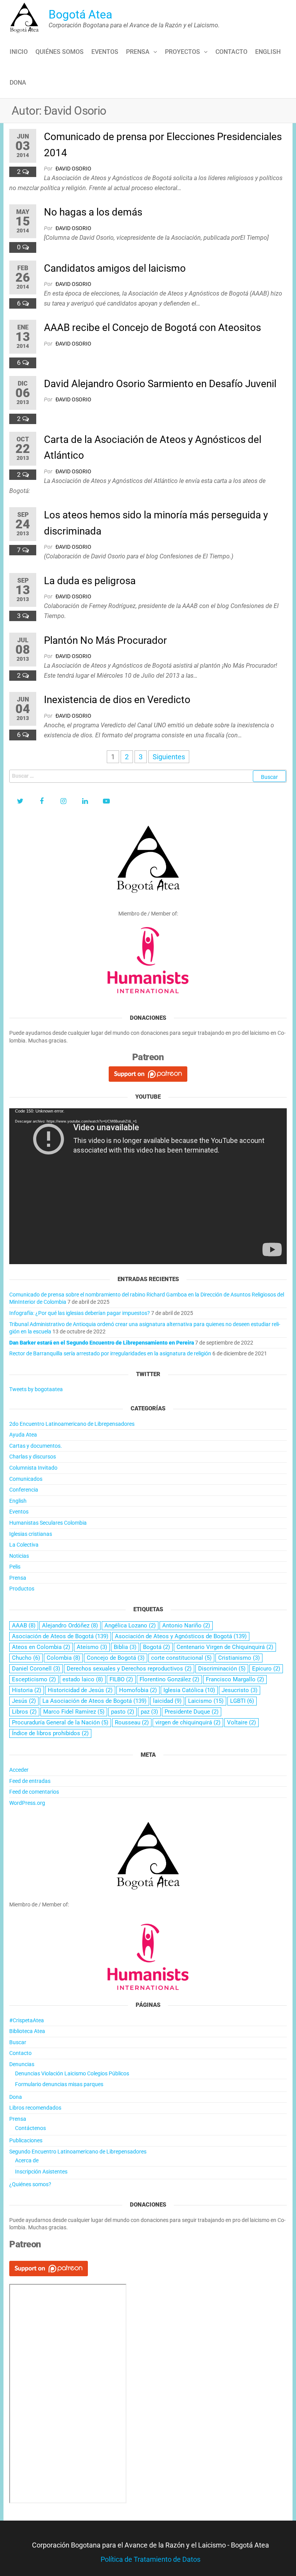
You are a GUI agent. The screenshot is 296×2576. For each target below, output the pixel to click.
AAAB (24, 1625)
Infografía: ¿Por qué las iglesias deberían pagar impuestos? (80, 1313)
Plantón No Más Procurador (105, 640)
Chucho (26, 1658)
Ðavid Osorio (73, 169)
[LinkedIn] (85, 801)
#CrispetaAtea (27, 2020)
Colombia (63, 1658)
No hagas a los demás (93, 212)
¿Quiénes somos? (30, 2184)
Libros (24, 1712)
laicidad (167, 1701)
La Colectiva (24, 1545)
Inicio (19, 52)
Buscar (18, 2042)
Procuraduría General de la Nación (60, 1722)
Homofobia (138, 1690)
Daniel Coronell (36, 1669)
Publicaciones (26, 2140)
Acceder (19, 1770)
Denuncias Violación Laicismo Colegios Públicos (72, 2073)
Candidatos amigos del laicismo (115, 268)
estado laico (83, 1679)
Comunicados (26, 1479)
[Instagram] (63, 801)
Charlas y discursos (33, 1457)
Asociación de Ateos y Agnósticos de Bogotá (181, 1636)
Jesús (24, 1701)
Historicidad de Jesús (80, 1690)
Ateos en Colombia (41, 1647)
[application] (148, 1186)
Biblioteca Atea (27, 2031)
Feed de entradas (30, 1781)
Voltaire (241, 1722)
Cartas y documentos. (36, 1446)
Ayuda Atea (23, 1435)
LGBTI (242, 1701)
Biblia (125, 1647)
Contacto (231, 52)
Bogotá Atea (80, 14)
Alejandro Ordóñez (70, 1625)
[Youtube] (106, 801)
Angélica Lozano (130, 1625)
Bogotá (156, 1647)
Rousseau (132, 1722)
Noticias (19, 1556)
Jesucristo (240, 1690)
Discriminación (222, 1669)
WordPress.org (27, 1803)
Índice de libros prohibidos (50, 1733)
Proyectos (182, 52)
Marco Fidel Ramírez (74, 1712)
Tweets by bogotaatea (36, 1389)
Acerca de (27, 2160)
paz (149, 1712)
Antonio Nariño (186, 1625)
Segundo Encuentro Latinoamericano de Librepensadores (78, 2152)
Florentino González (169, 1679)
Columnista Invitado (33, 1468)
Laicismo (206, 1701)
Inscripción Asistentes (41, 2172)
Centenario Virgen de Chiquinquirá (225, 1647)
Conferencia (24, 1490)
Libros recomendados (35, 2108)
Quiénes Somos (60, 52)
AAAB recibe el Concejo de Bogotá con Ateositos (152, 327)
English (268, 52)
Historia (27, 1690)
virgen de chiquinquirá (188, 1722)
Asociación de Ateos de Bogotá (60, 1636)
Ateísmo (92, 1647)
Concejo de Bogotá (116, 1658)
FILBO (121, 1679)
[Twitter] (20, 801)
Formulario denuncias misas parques (59, 2084)
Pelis (15, 1567)
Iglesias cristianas (31, 1534)
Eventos (105, 52)
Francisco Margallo (235, 1679)
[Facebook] (42, 801)
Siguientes (169, 757)
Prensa (138, 52)
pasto (123, 1712)
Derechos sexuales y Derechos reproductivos (129, 1669)
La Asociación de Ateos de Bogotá (94, 1701)
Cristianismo (239, 1658)
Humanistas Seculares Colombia (48, 1523)
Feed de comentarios (34, 1792)
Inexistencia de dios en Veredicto (117, 700)
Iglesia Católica (189, 1690)
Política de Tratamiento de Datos (151, 2559)
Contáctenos (30, 2128)
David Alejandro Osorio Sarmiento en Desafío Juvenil (160, 384)
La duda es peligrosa (90, 581)
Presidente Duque (192, 1712)
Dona (18, 83)
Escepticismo (34, 1679)
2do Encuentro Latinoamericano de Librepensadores (72, 1424)
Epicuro (266, 1669)
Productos (22, 1589)
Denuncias (22, 2064)
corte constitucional (181, 1658)
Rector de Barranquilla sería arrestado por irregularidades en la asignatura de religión (110, 1353)
